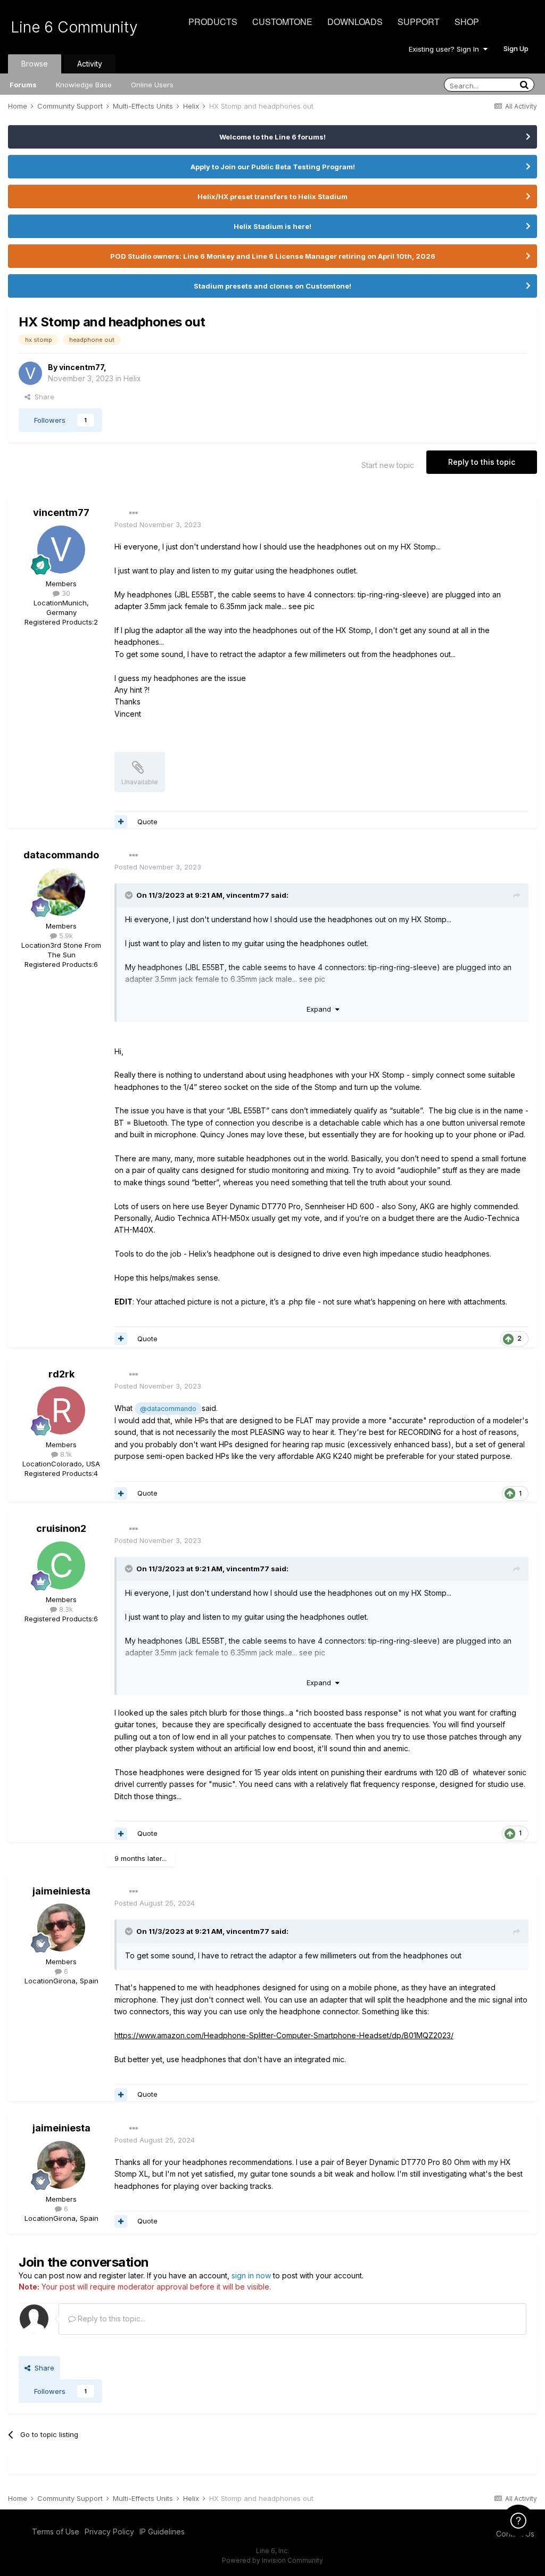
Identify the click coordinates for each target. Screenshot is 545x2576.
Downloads (355, 22)
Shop (467, 22)
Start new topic (388, 465)
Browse (35, 64)
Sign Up (516, 48)
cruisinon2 (61, 1528)
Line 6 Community (74, 27)
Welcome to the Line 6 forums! (272, 137)
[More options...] (134, 513)
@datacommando (168, 1409)
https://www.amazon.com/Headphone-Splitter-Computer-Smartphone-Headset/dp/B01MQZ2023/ (284, 2035)
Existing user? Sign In (446, 49)
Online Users (152, 85)
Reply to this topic (482, 462)
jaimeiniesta (61, 1891)
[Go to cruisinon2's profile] (61, 1565)
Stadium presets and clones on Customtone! (272, 286)
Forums (23, 85)
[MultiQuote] (121, 822)
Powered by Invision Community (272, 2560)
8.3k (65, 1609)
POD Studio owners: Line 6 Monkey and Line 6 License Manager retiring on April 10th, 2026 (273, 256)
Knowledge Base (84, 85)
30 (65, 593)
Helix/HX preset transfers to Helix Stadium (272, 196)
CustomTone (282, 22)
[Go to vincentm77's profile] (30, 373)
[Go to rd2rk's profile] (61, 1410)
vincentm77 (81, 367)
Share (42, 397)
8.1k (65, 1454)
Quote (147, 822)
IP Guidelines (162, 2532)
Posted (158, 524)
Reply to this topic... (110, 2319)
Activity (90, 64)
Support (419, 22)
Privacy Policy (109, 2532)
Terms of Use (56, 2532)
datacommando (61, 855)
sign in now (251, 2275)
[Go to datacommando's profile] (61, 892)
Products (213, 22)
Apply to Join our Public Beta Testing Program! (273, 167)
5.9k (65, 936)
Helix (132, 378)
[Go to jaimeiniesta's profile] (61, 1927)
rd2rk (61, 1374)
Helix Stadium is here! (272, 226)
